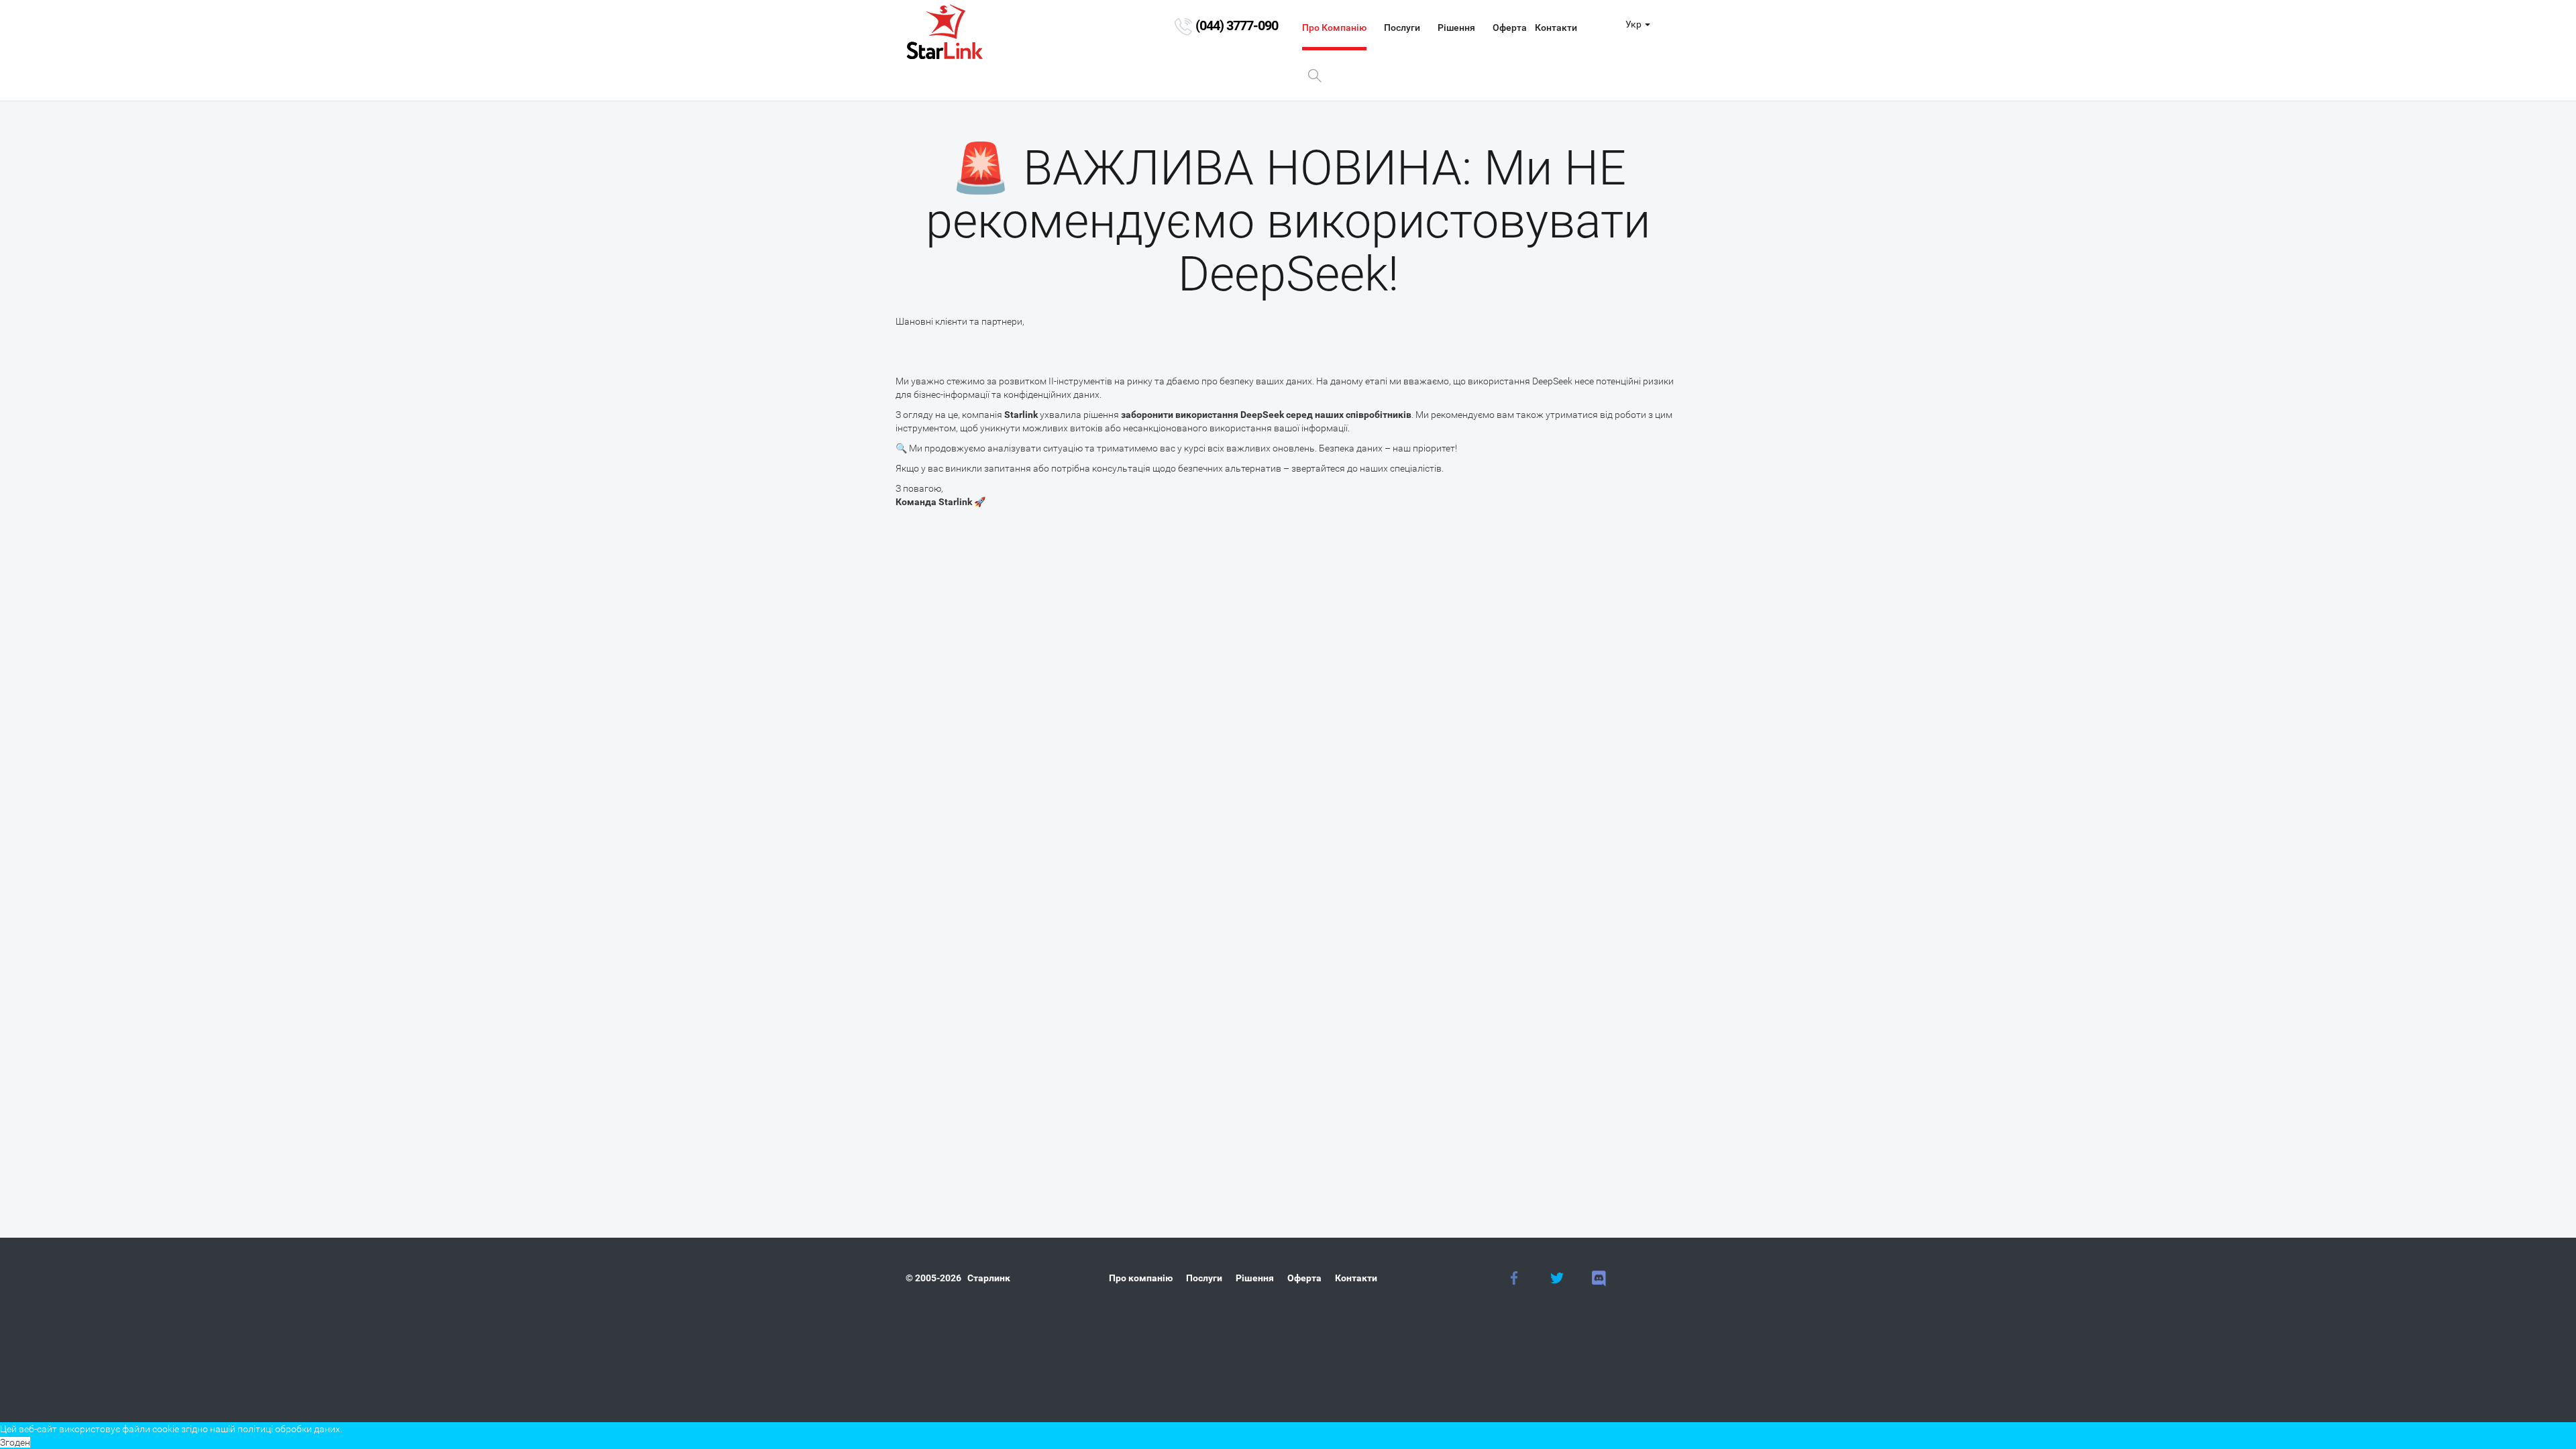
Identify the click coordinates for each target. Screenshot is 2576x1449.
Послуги (1402, 28)
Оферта (1510, 28)
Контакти (1556, 28)
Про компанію (1334, 28)
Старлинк (989, 1278)
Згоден (15, 1442)
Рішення (1456, 28)
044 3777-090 (1237, 25)
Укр (1633, 24)
